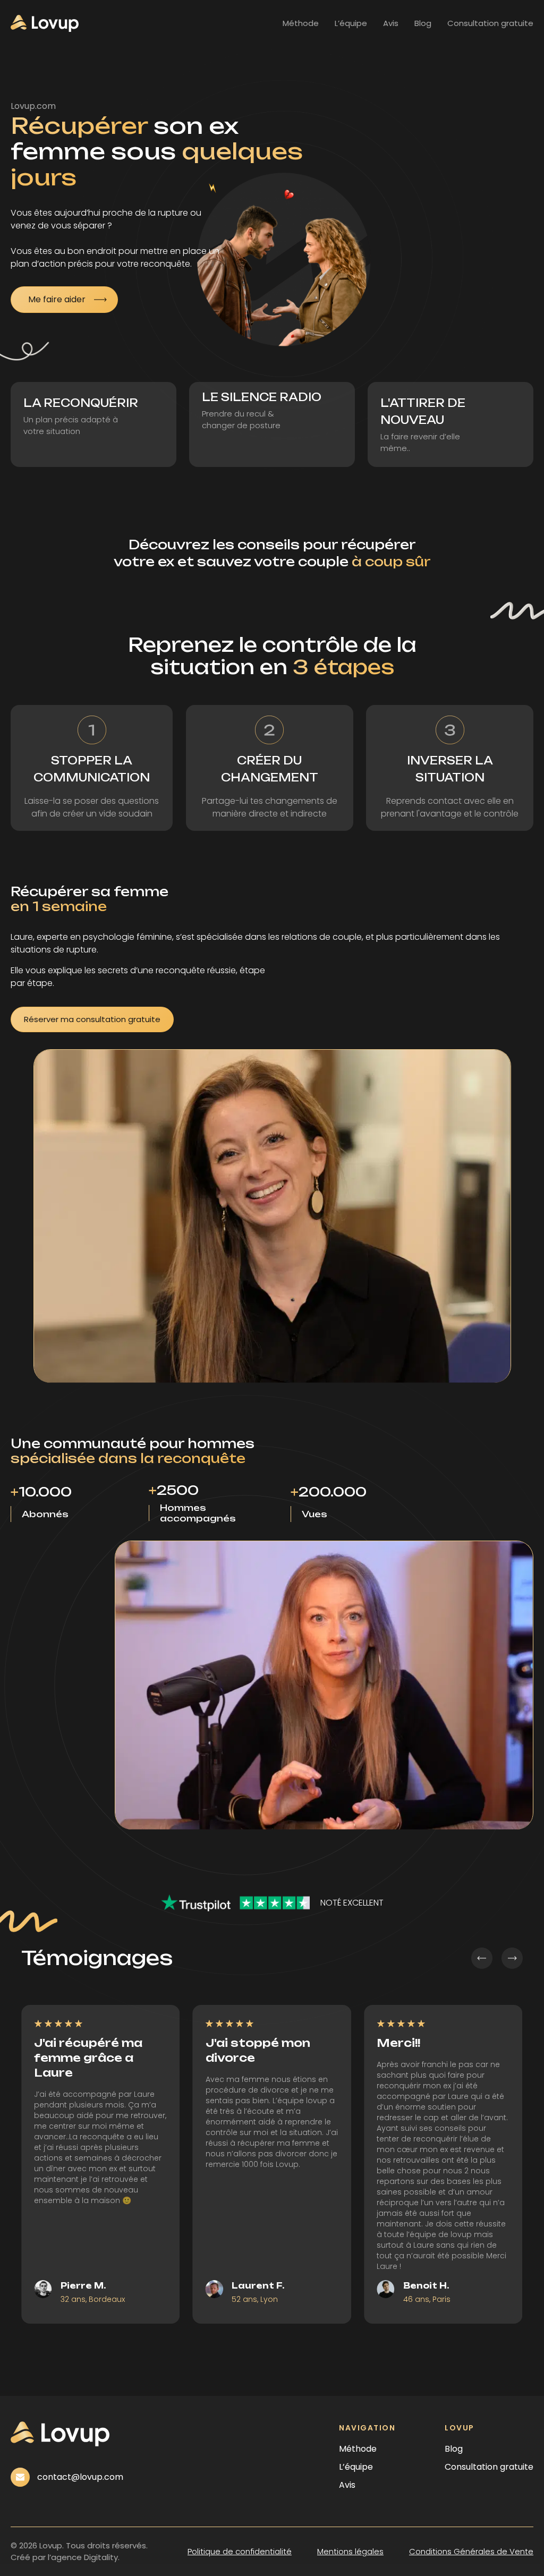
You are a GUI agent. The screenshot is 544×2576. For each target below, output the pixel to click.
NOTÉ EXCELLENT (352, 1903)
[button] (482, 1958)
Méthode (301, 23)
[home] (45, 23)
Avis (391, 23)
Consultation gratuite (490, 23)
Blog (423, 23)
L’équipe (351, 23)
